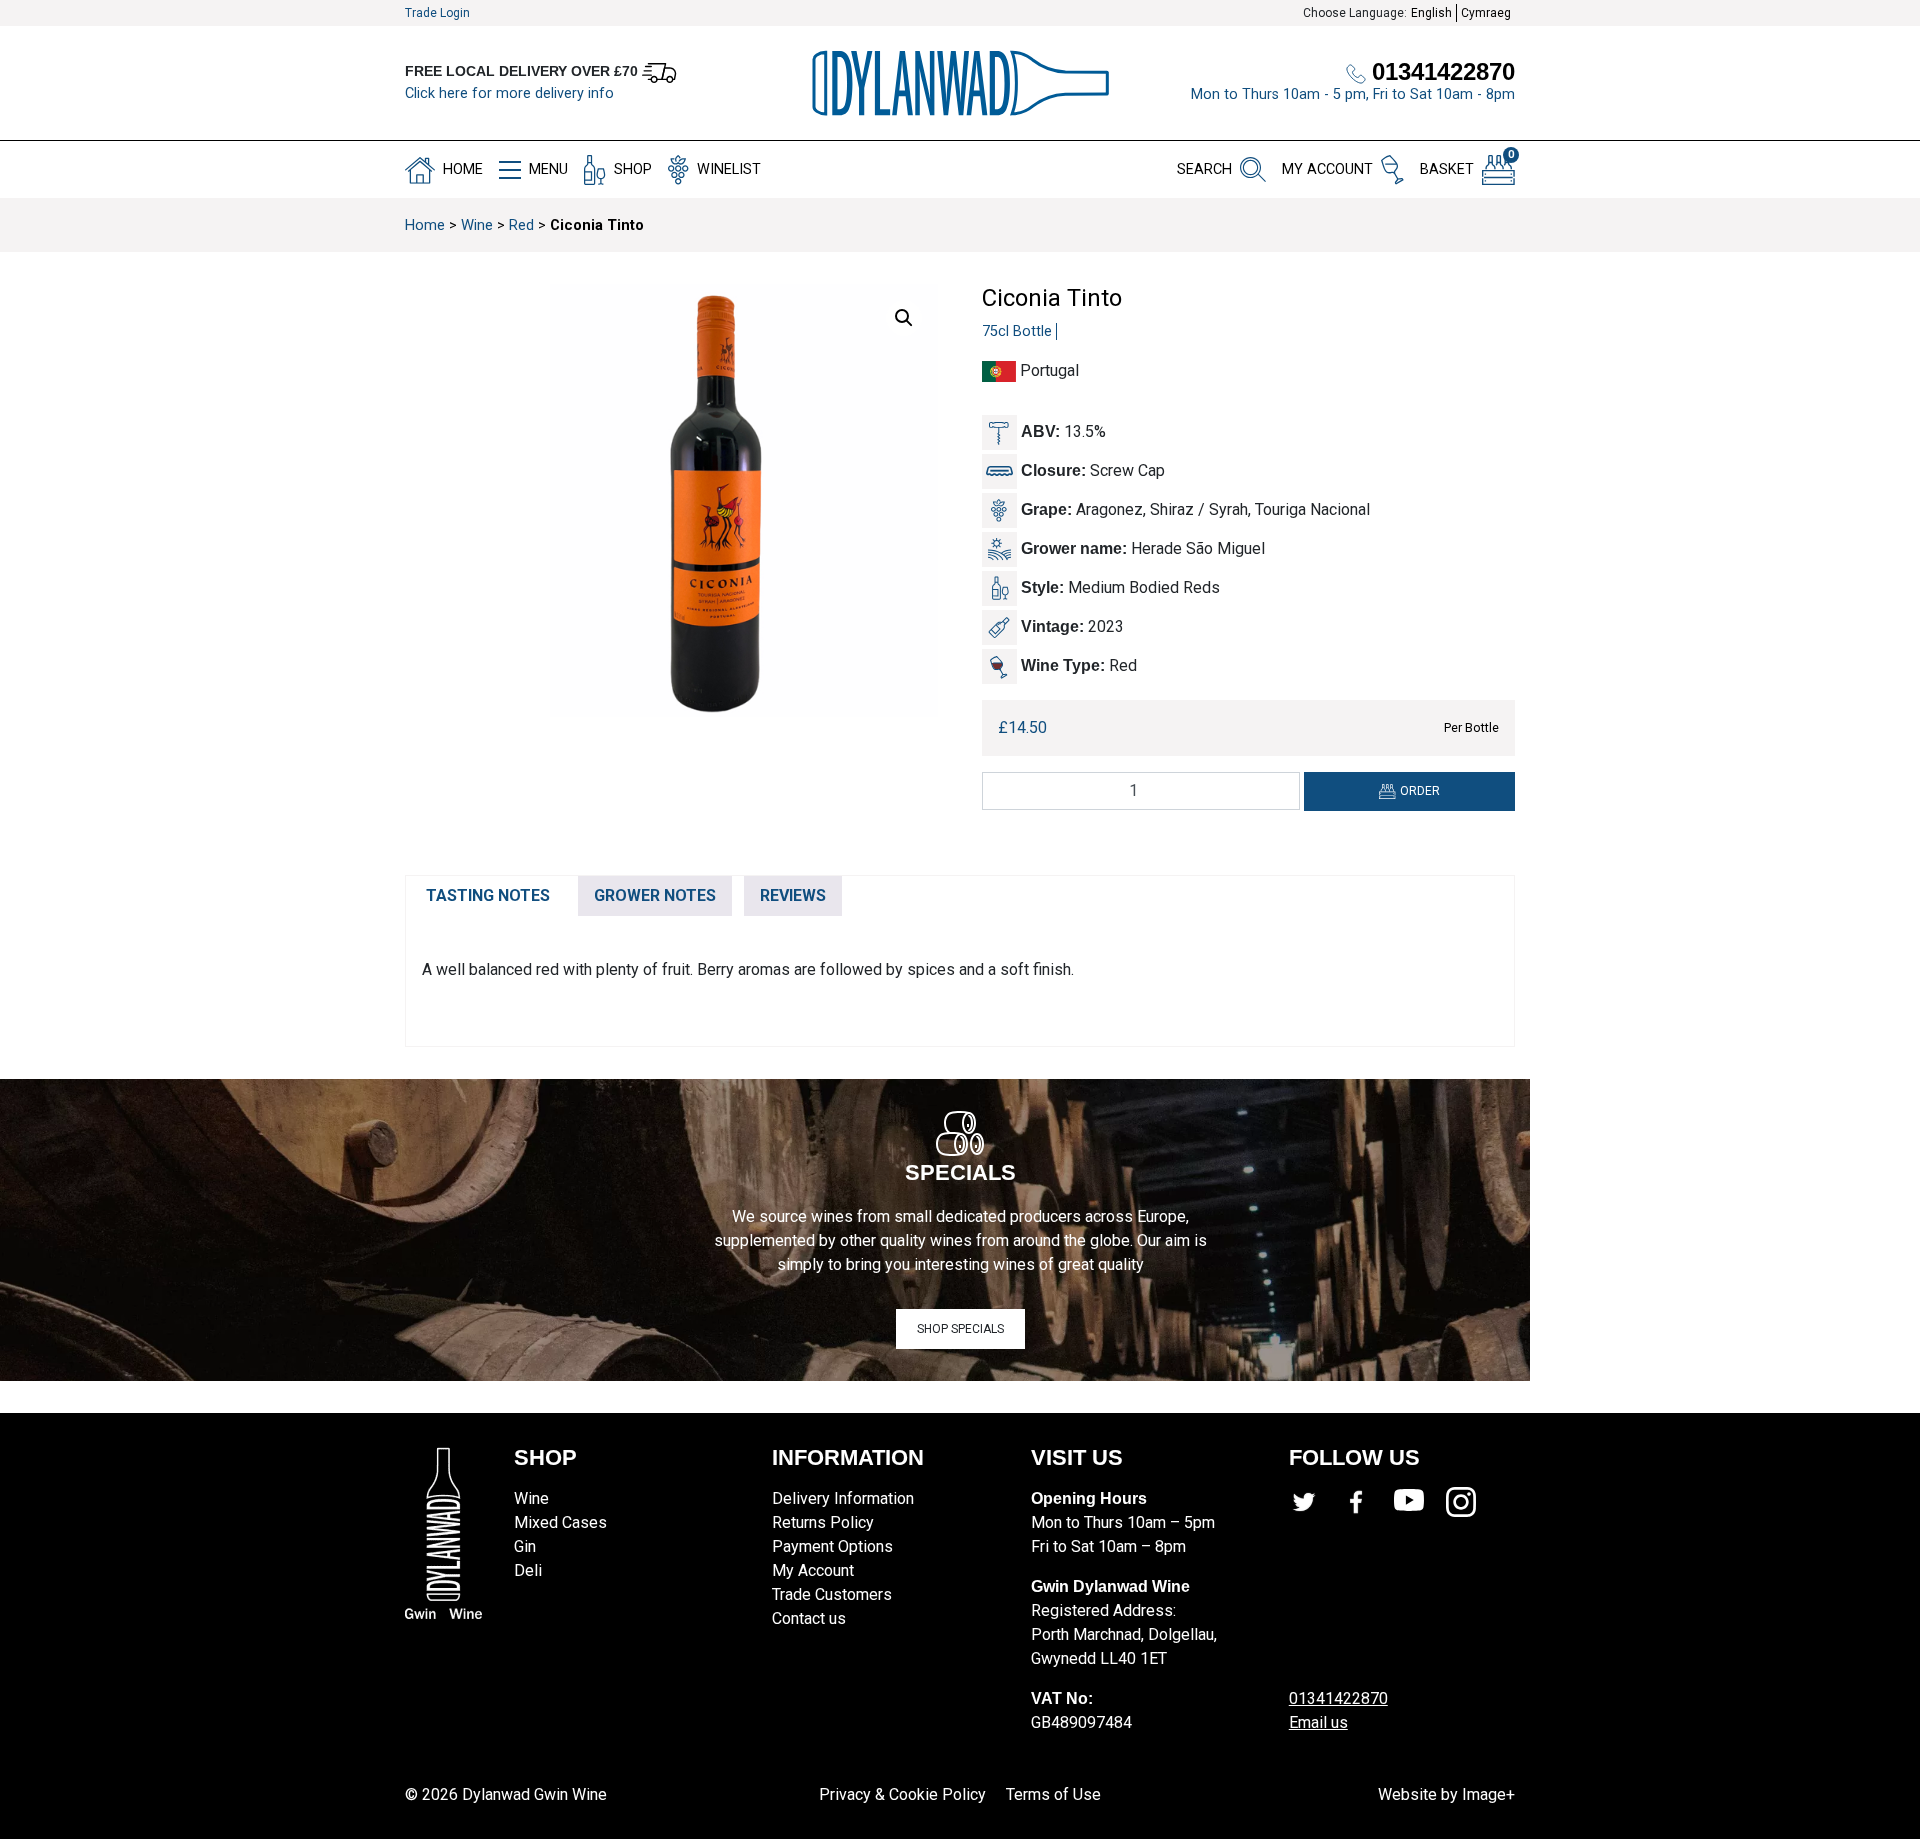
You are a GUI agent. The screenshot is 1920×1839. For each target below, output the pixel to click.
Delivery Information (843, 1498)
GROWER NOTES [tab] (655, 895)
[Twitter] (1315, 1502)
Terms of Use (1053, 1794)
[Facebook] (1367, 1502)
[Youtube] (1420, 1502)
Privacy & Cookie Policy (902, 1794)
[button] (904, 318)
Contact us (809, 1618)
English (1431, 13)
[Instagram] (1472, 1502)
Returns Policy (823, 1522)
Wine (477, 225)
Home (425, 225)
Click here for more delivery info (509, 93)
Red (521, 225)
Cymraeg (1486, 13)
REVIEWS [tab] (793, 895)
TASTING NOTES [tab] (488, 895)
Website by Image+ (1446, 1794)
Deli (528, 1570)
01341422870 (1338, 1698)
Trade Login (437, 13)
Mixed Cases (560, 1522)
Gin (525, 1546)
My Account (813, 1570)
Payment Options (832, 1546)
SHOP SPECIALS (960, 1329)
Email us (1318, 1722)
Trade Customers (832, 1594)
